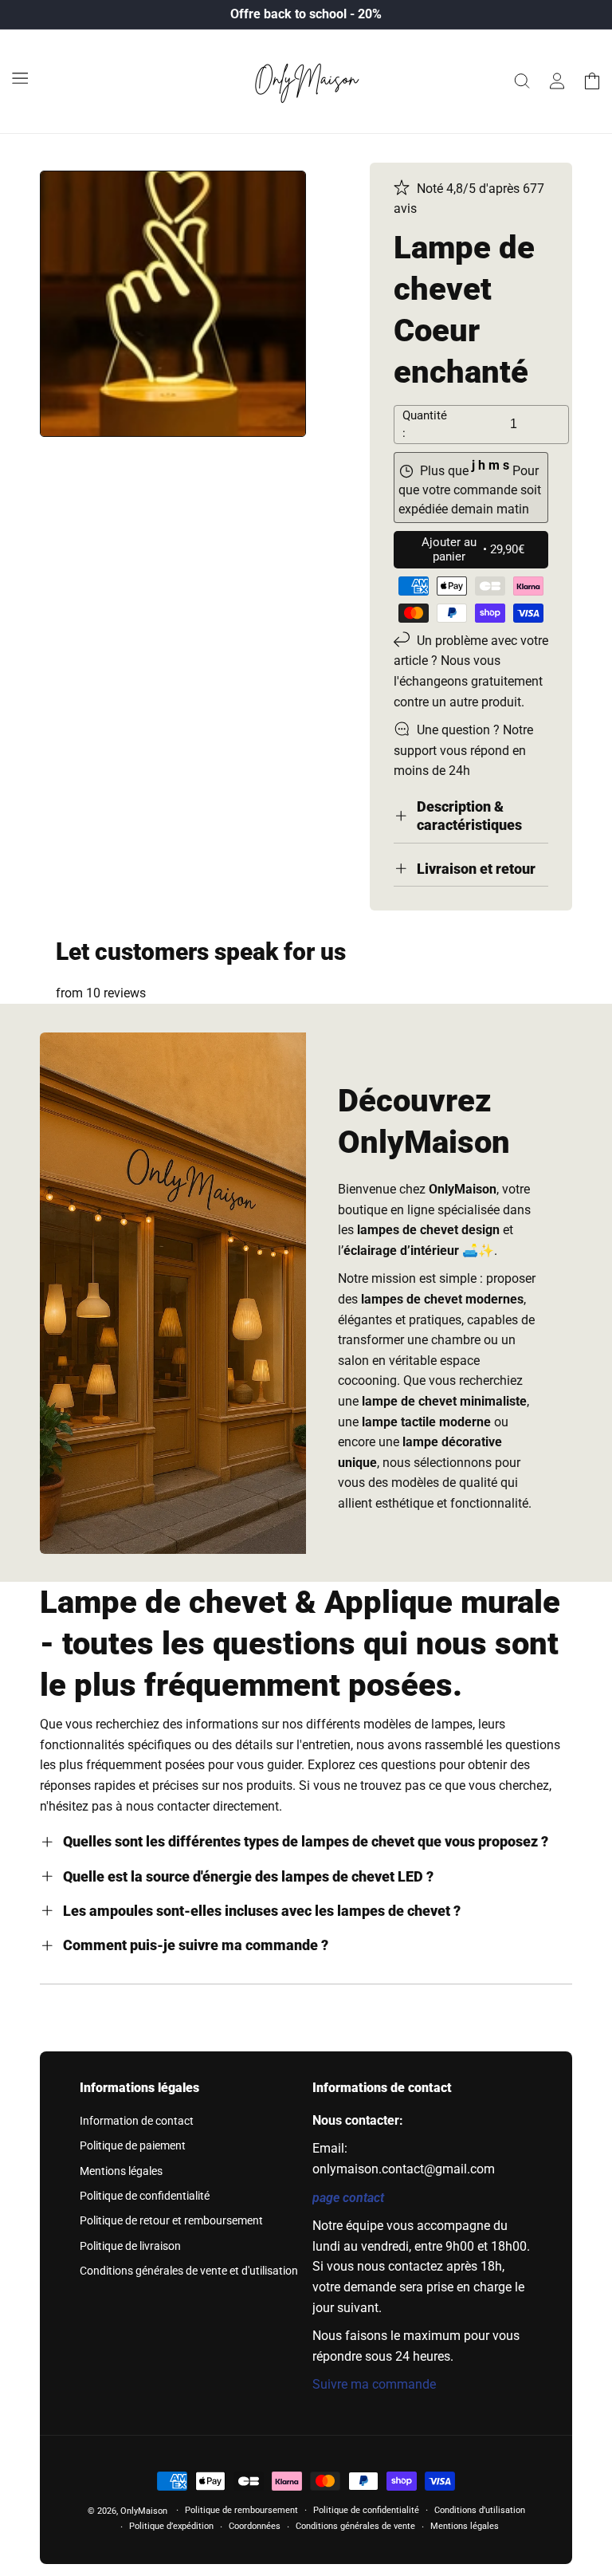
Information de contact (137, 2121)
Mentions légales (121, 2171)
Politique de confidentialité (145, 2196)
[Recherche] (522, 81)
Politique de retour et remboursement (171, 2220)
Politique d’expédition (171, 2526)
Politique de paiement (133, 2145)
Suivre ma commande (374, 2384)
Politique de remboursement (241, 2510)
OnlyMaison (144, 2511)
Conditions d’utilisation (480, 2510)
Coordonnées (255, 2526)
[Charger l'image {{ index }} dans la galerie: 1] (173, 304)
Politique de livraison (130, 2246)
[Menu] (20, 78)
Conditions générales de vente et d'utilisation (189, 2271)
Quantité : (425, 425)
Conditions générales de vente (355, 2526)
